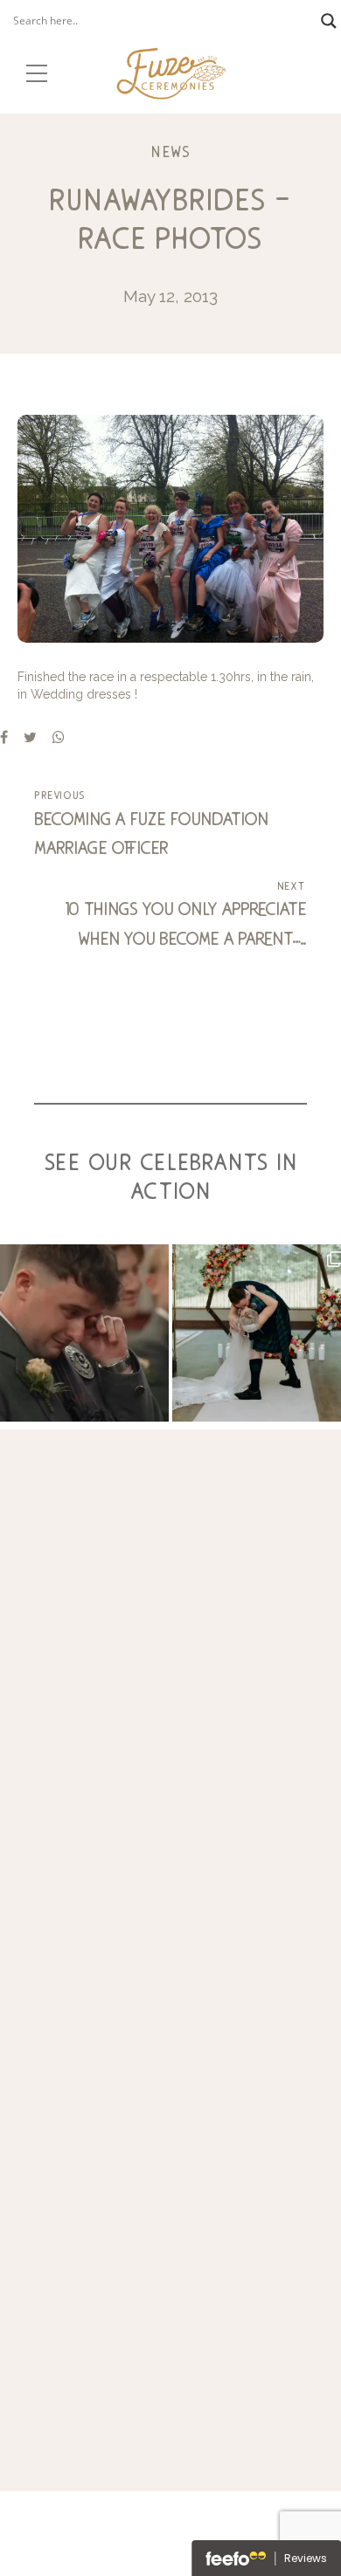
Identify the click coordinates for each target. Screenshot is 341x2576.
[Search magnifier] (329, 21)
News (170, 152)
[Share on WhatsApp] (59, 737)
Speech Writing (171, 2091)
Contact (171, 2266)
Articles (171, 2287)
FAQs (170, 2228)
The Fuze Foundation (171, 2189)
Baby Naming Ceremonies (170, 2149)
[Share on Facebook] (4, 737)
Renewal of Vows (170, 2130)
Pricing (170, 2247)
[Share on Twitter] (30, 737)
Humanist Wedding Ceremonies (171, 2170)
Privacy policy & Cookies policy (171, 2343)
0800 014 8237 (171, 1822)
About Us (170, 2208)
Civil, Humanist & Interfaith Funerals (171, 2110)
